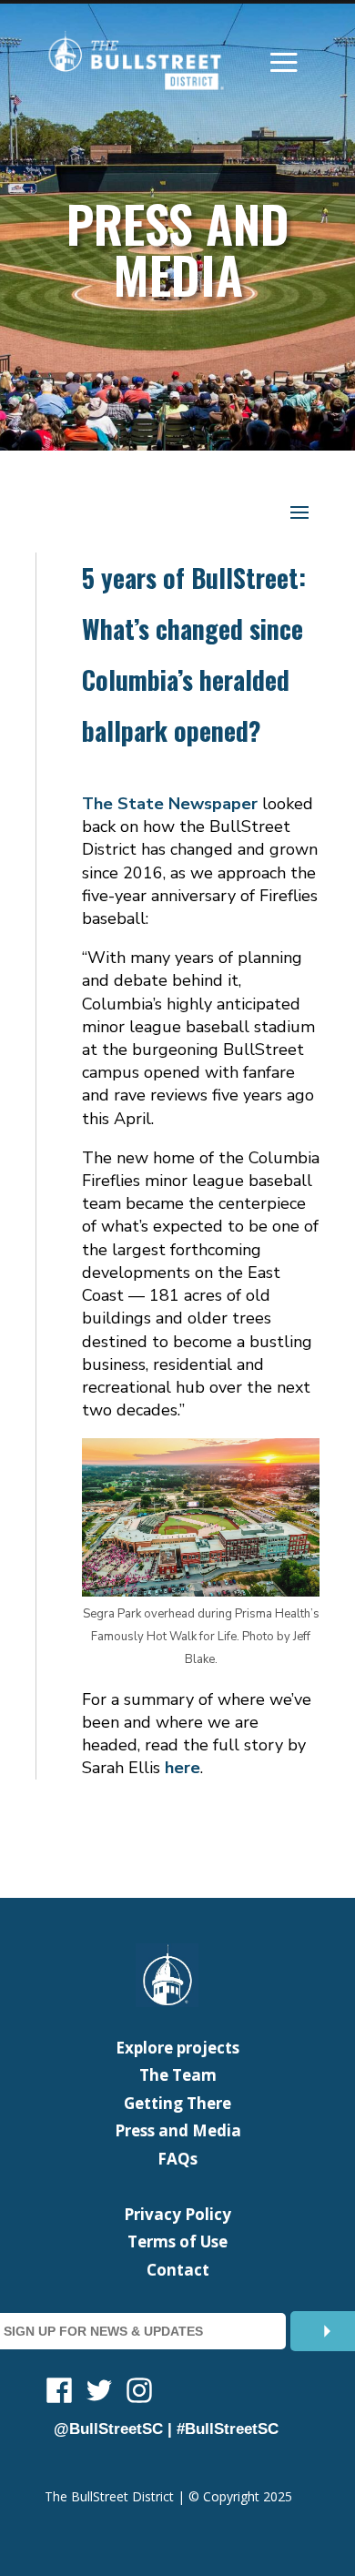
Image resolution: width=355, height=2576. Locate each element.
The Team (178, 2075)
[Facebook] (59, 2393)
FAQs (177, 2159)
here (183, 1768)
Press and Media (178, 2130)
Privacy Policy (177, 2214)
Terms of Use (177, 2241)
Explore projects (177, 2048)
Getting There (177, 2103)
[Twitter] (99, 2393)
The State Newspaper (170, 804)
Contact (178, 2270)
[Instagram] (139, 2393)
